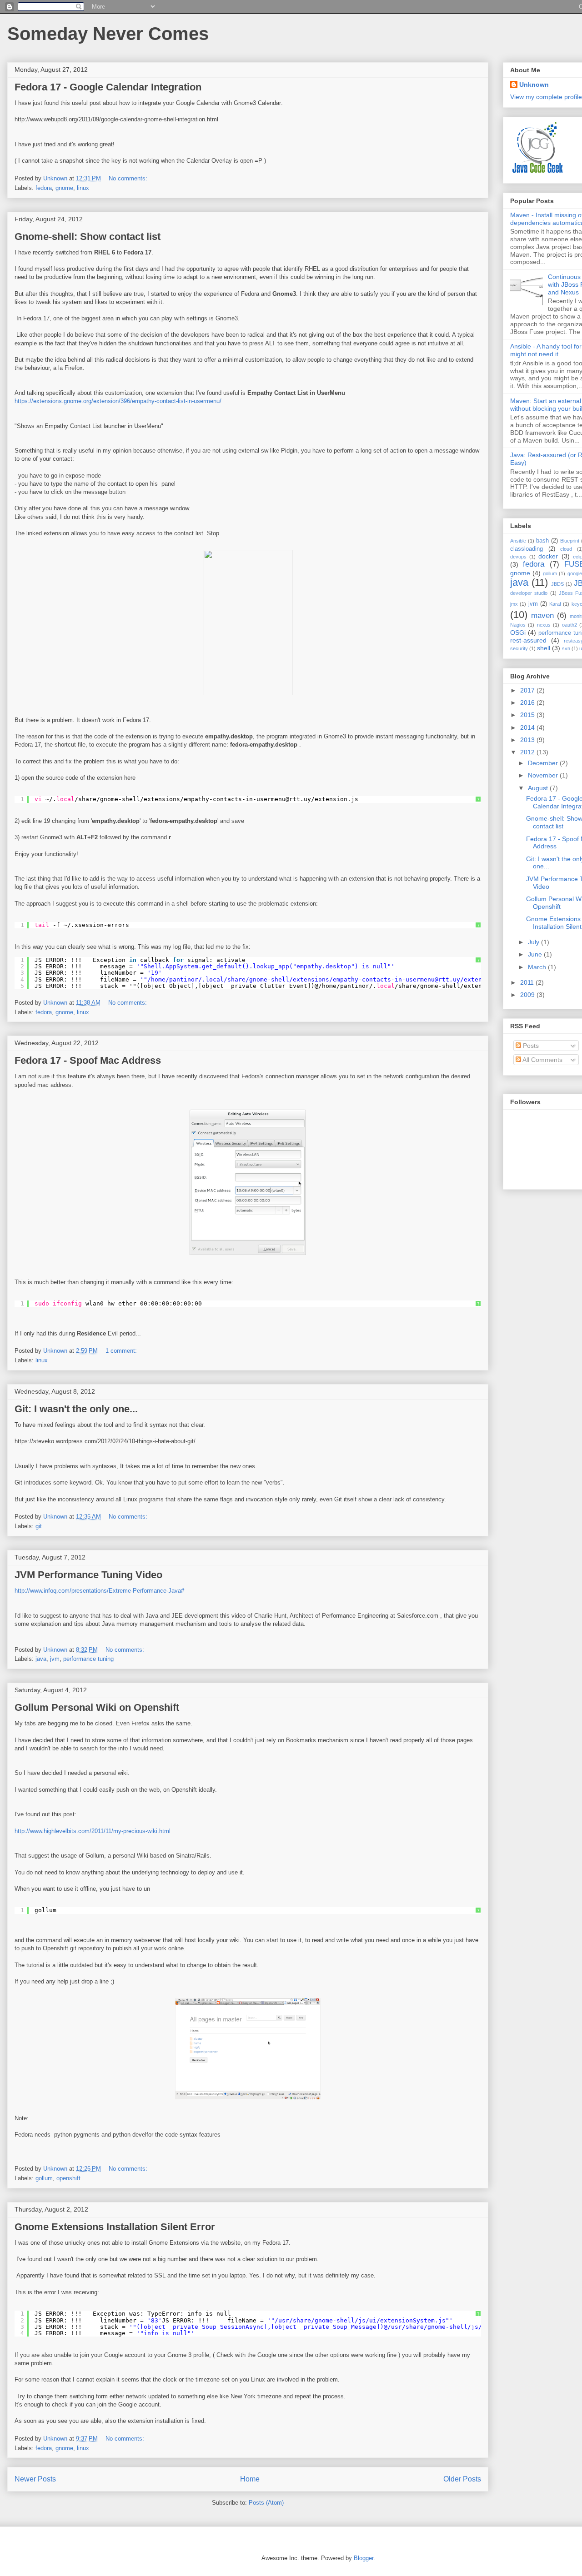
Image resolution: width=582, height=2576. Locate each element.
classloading (527, 549)
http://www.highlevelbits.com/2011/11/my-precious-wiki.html (93, 1831)
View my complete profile (546, 97)
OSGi (518, 633)
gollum (44, 2178)
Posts (530, 1046)
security (519, 648)
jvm (55, 1659)
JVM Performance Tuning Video (88, 1575)
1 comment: (122, 1351)
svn (566, 648)
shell (544, 648)
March (538, 967)
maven (542, 615)
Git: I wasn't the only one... (76, 1409)
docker (548, 556)
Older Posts (462, 2479)
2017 (528, 690)
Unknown (534, 85)
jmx (514, 604)
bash (542, 541)
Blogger (364, 2558)
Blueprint (570, 541)
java (41, 1659)
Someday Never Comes (108, 34)
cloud (566, 549)
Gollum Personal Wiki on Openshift (97, 1707)
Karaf (555, 604)
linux (83, 188)
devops (518, 557)
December (544, 763)
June (536, 954)
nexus (544, 625)
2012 (528, 752)
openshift (68, 2178)
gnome (64, 188)
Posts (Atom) (266, 2503)
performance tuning (88, 1659)
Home (250, 2479)
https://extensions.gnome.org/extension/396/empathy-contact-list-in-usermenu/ (118, 401)
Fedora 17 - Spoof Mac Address (88, 1060)
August (539, 788)
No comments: (129, 178)
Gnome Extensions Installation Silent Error (115, 2227)
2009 (528, 995)
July (534, 942)
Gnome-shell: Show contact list (88, 237)
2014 (528, 727)
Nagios (518, 625)
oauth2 (569, 625)
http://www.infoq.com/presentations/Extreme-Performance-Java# (99, 1591)
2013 (528, 740)
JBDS (557, 584)
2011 (528, 982)
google (575, 573)
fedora (44, 188)
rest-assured (528, 640)
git (39, 1526)
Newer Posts (35, 2479)
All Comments (542, 1060)
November (544, 775)
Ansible (518, 541)
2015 (528, 715)
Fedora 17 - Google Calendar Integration (108, 87)
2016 (528, 703)
